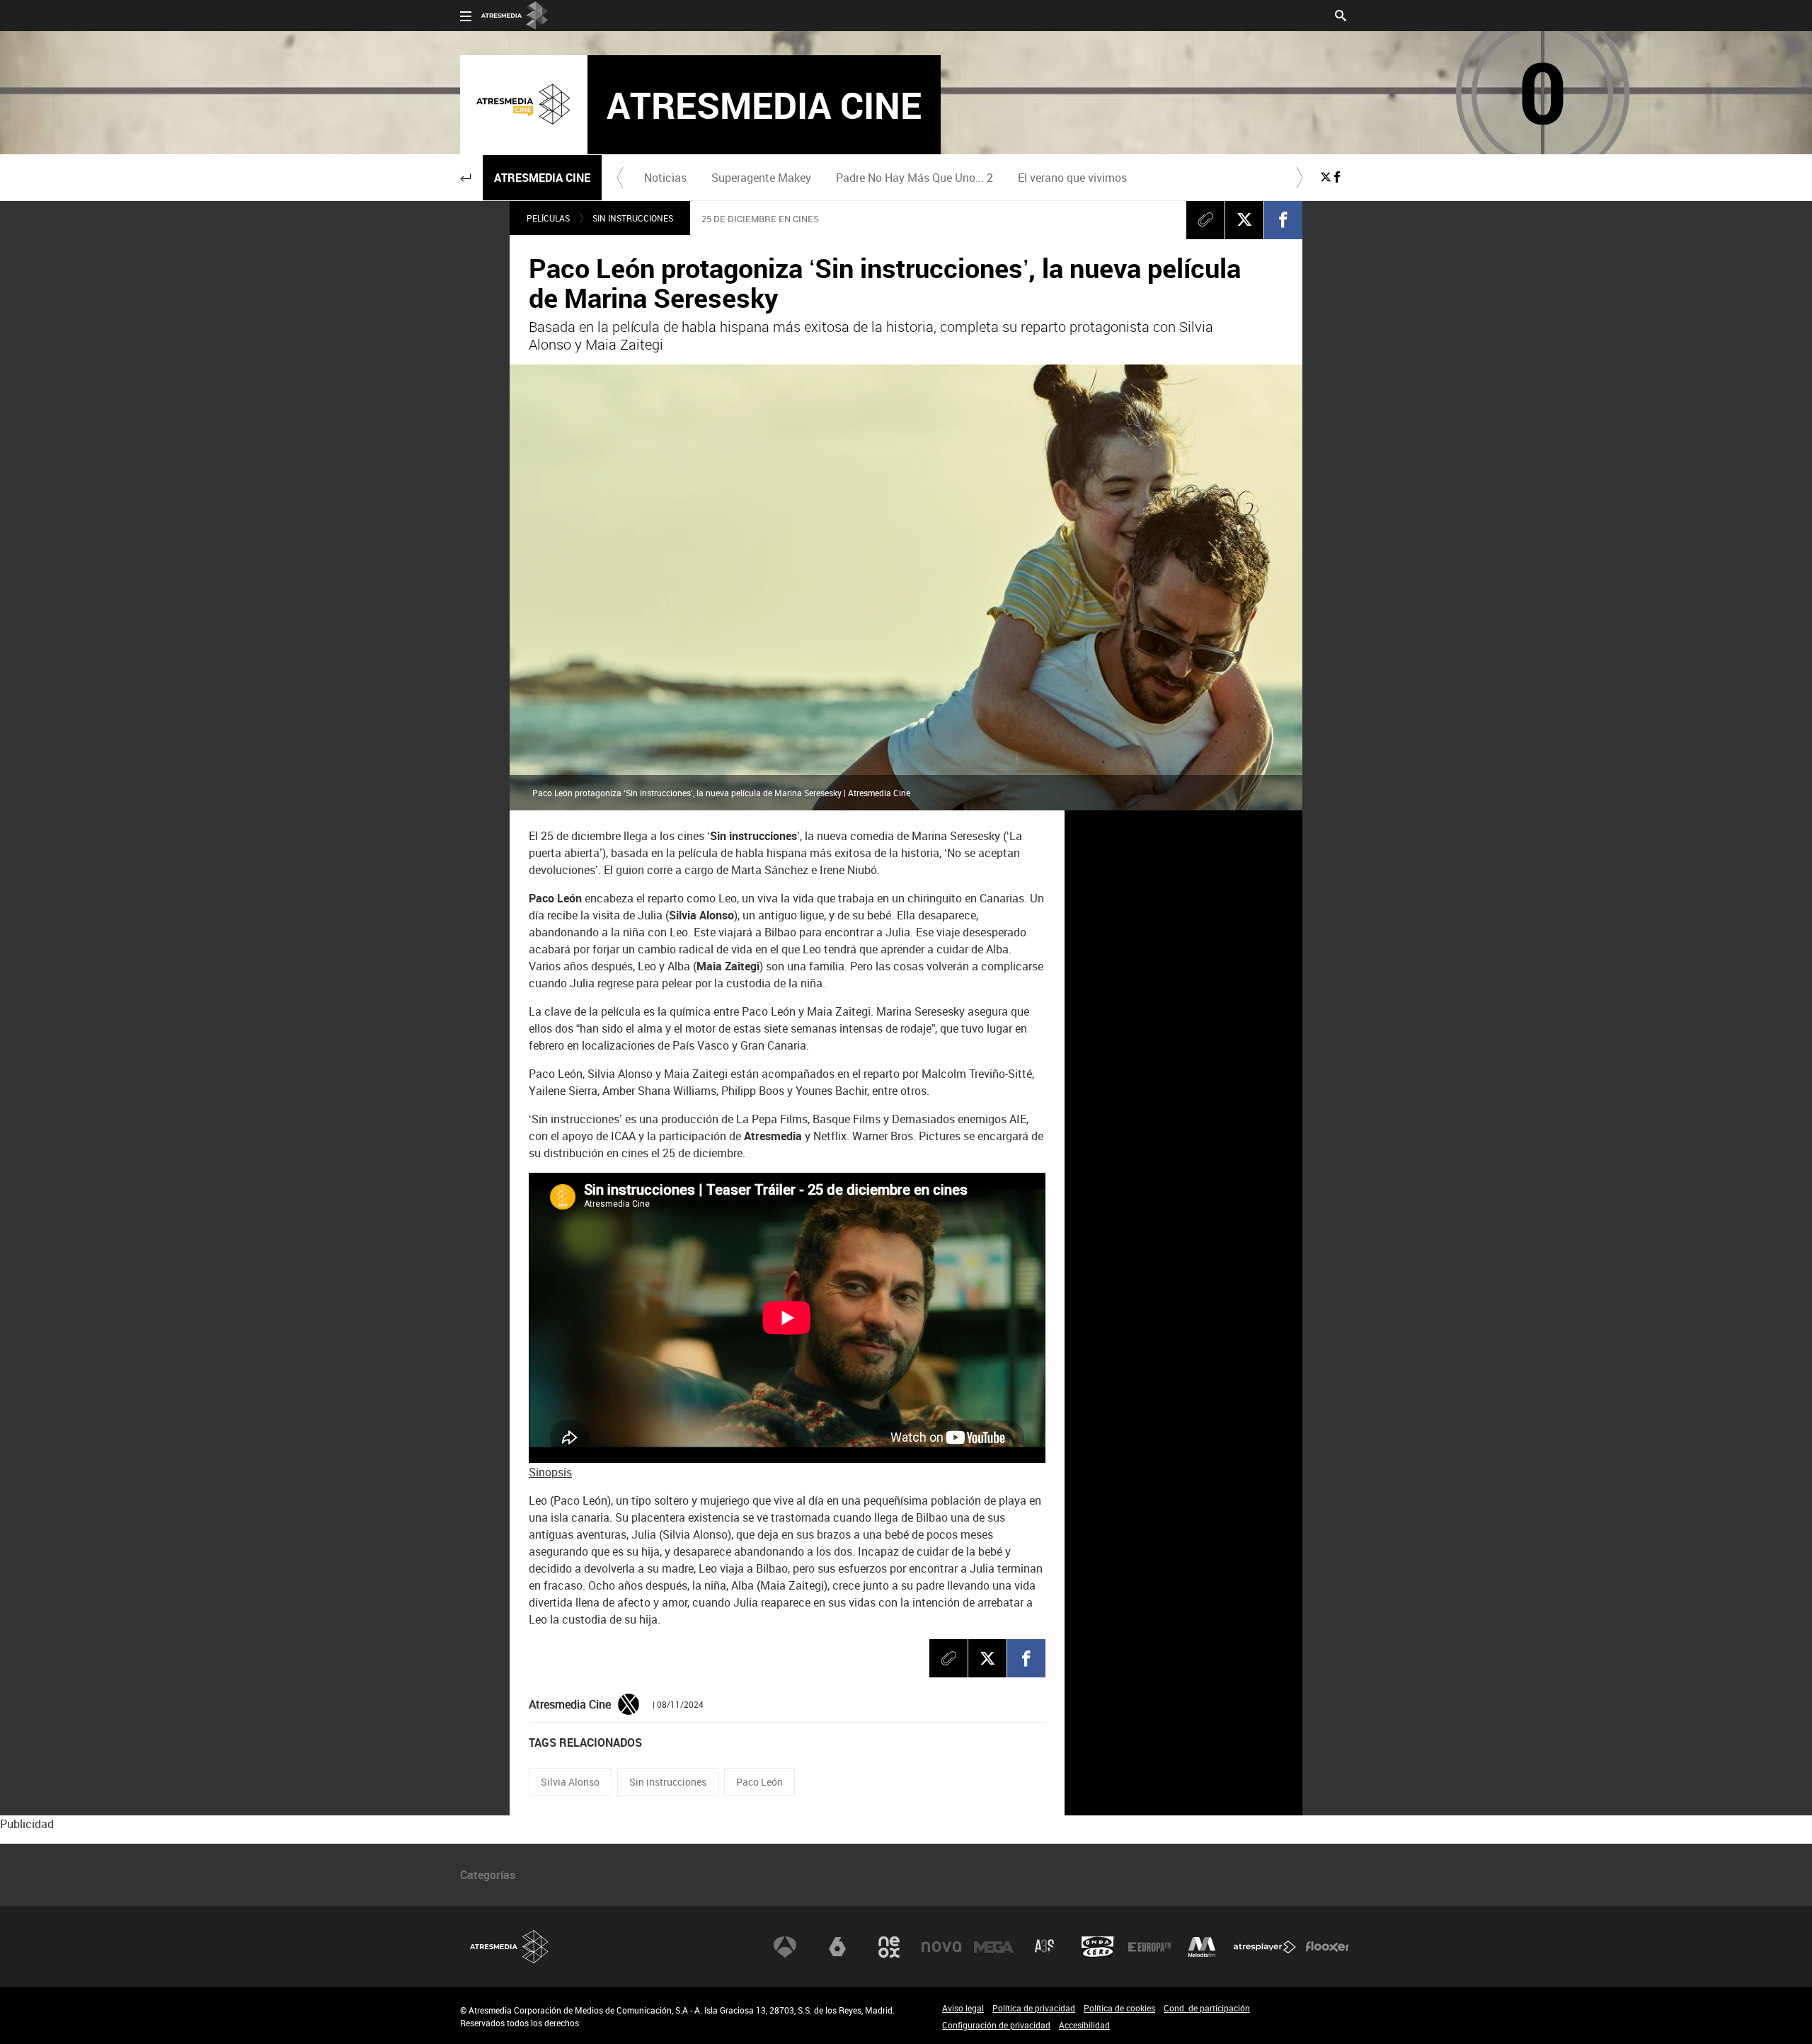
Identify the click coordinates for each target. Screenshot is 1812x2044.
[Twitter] (629, 1704)
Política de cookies (1119, 2008)
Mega (994, 1947)
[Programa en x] (1326, 177)
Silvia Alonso (570, 1782)
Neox (889, 1947)
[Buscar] (1341, 14)
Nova (941, 1947)
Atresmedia (510, 1947)
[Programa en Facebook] (1337, 177)
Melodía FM (1202, 1947)
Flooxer (1327, 1947)
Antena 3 (785, 1947)
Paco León (759, 1782)
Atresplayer (1265, 1947)
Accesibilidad (1084, 2025)
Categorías (488, 1875)
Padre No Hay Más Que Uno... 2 (914, 178)
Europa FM (1149, 1947)
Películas (548, 218)
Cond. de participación (1207, 2008)
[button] (466, 178)
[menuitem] (665, 178)
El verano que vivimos (1072, 178)
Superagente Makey (761, 178)
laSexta (837, 1947)
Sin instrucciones (633, 218)
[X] (1244, 219)
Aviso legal (963, 2008)
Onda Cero (1098, 1947)
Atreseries (1045, 1947)
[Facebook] (1283, 219)
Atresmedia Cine (542, 178)
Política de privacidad (1034, 2008)
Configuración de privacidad (996, 2025)
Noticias (665, 178)
